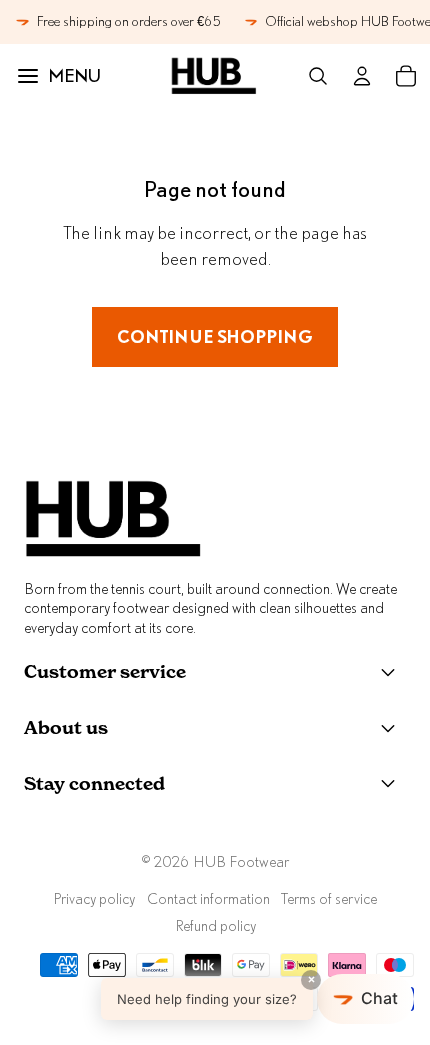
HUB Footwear (241, 861)
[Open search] (318, 76)
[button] (257, 999)
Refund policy (215, 925)
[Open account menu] (362, 76)
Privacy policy (94, 898)
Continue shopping (215, 336)
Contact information (208, 898)
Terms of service (329, 898)
